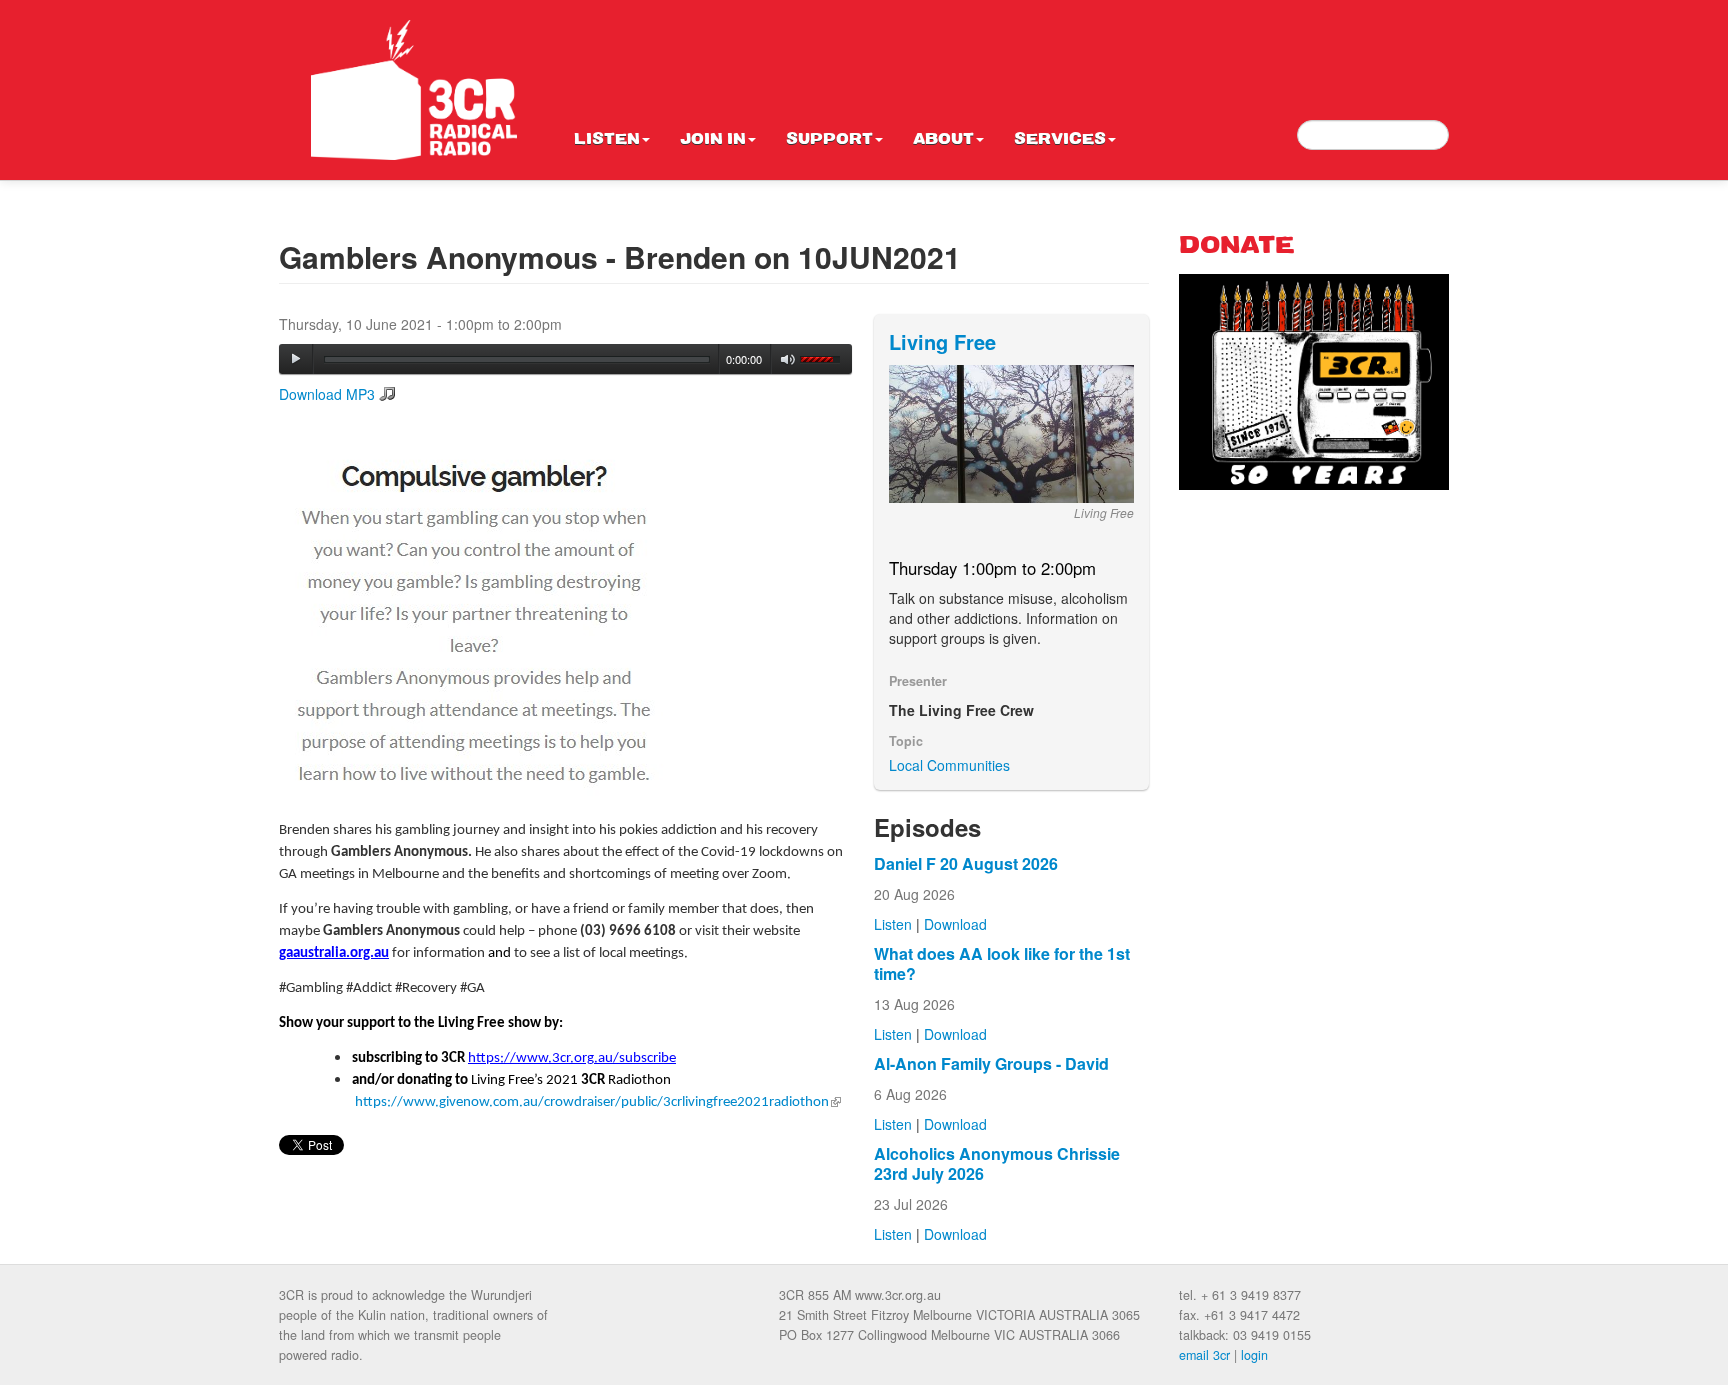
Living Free (942, 341)
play (296, 359)
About (943, 140)
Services (1060, 140)
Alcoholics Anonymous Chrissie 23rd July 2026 (997, 1163)
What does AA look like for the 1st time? (1002, 963)
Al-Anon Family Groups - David (991, 1063)
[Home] (414, 90)
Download (955, 924)
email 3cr (1204, 1355)
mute (788, 359)
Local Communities (949, 765)
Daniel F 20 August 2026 (966, 863)
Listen (607, 140)
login (1254, 1355)
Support (829, 140)
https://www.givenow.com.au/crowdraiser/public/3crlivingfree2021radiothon (598, 1102)
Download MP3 (327, 394)
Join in (713, 140)
